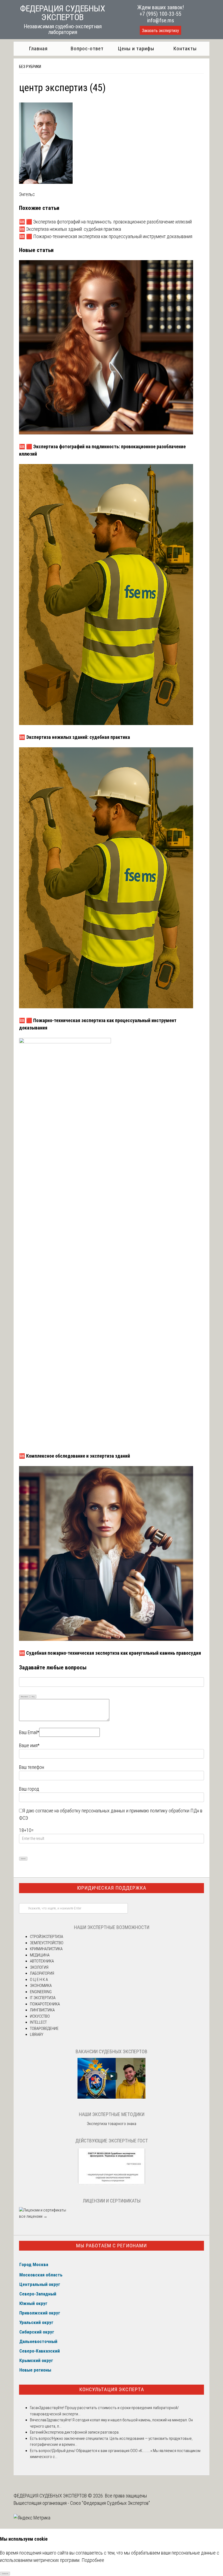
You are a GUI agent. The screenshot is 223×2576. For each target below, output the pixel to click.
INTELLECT (38, 2022)
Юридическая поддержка (112, 1888)
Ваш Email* (29, 1732)
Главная (38, 49)
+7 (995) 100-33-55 (160, 14)
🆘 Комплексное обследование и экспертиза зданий (75, 1456)
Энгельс (27, 194)
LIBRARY (37, 2034)
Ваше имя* (29, 1745)
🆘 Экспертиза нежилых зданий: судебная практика (70, 229)
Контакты (185, 49)
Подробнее (93, 2560)
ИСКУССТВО (40, 2016)
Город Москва (34, 2264)
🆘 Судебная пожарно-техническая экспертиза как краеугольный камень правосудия (110, 1653)
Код (33, 1696)
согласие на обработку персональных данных (80, 1811)
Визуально (24, 1696)
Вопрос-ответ (87, 49)
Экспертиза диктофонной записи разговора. (81, 2432)
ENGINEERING (41, 1992)
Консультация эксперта (112, 2389)
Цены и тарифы (136, 49)
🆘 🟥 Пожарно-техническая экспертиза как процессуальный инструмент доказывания (106, 236)
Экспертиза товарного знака (112, 2124)
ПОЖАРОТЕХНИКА (45, 2004)
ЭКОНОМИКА (41, 1986)
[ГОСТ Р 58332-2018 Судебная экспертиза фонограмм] (112, 2184)
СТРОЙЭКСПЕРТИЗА (47, 1937)
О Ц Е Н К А (39, 1980)
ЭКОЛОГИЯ (39, 1967)
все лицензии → (33, 2216)
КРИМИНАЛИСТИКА (46, 1949)
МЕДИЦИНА (40, 1955)
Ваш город (29, 1789)
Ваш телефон (32, 1767)
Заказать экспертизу (160, 31)
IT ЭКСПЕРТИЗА (43, 1998)
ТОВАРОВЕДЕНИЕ (44, 2029)
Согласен (5, 2573)
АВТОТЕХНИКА (42, 1961)
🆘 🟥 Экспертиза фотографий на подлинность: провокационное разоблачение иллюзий (105, 222)
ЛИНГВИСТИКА (42, 2010)
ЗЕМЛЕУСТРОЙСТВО (47, 1943)
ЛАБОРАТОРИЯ (42, 1973)
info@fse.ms (161, 20)
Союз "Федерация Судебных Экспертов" (110, 2503)
